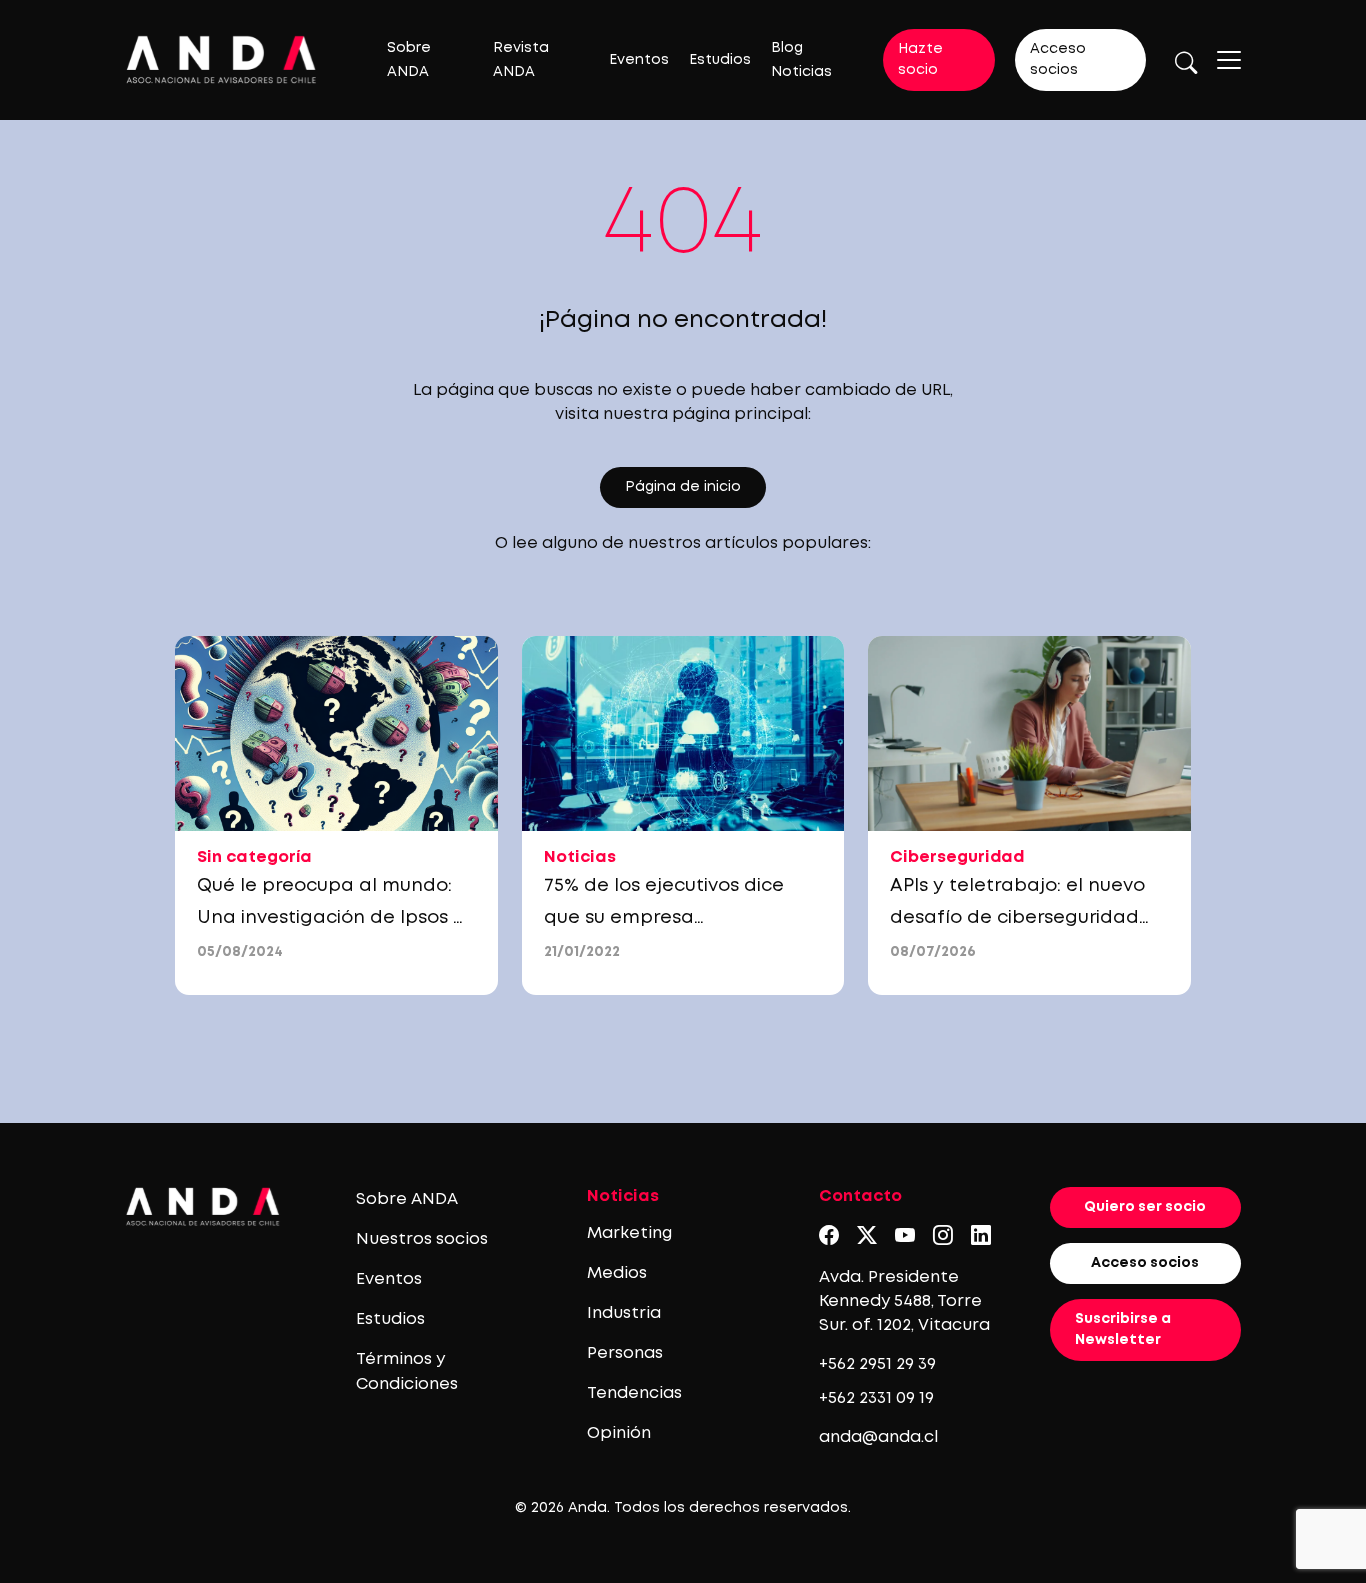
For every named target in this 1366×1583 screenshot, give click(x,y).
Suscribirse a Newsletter (1123, 1329)
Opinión (619, 1433)
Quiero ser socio (1145, 1207)
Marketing (629, 1233)
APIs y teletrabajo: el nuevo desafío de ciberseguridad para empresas (1017, 918)
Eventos (639, 60)
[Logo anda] (221, 59)
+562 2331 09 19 (876, 1398)
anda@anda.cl (878, 1437)
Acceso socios (1058, 59)
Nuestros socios (422, 1239)
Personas (625, 1353)
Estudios (720, 60)
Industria (624, 1313)
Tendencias (634, 1393)
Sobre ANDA (407, 1199)
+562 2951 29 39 (877, 1364)
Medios (617, 1273)
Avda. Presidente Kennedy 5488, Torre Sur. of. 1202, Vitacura (904, 1301)
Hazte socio (920, 59)
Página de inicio (683, 487)
